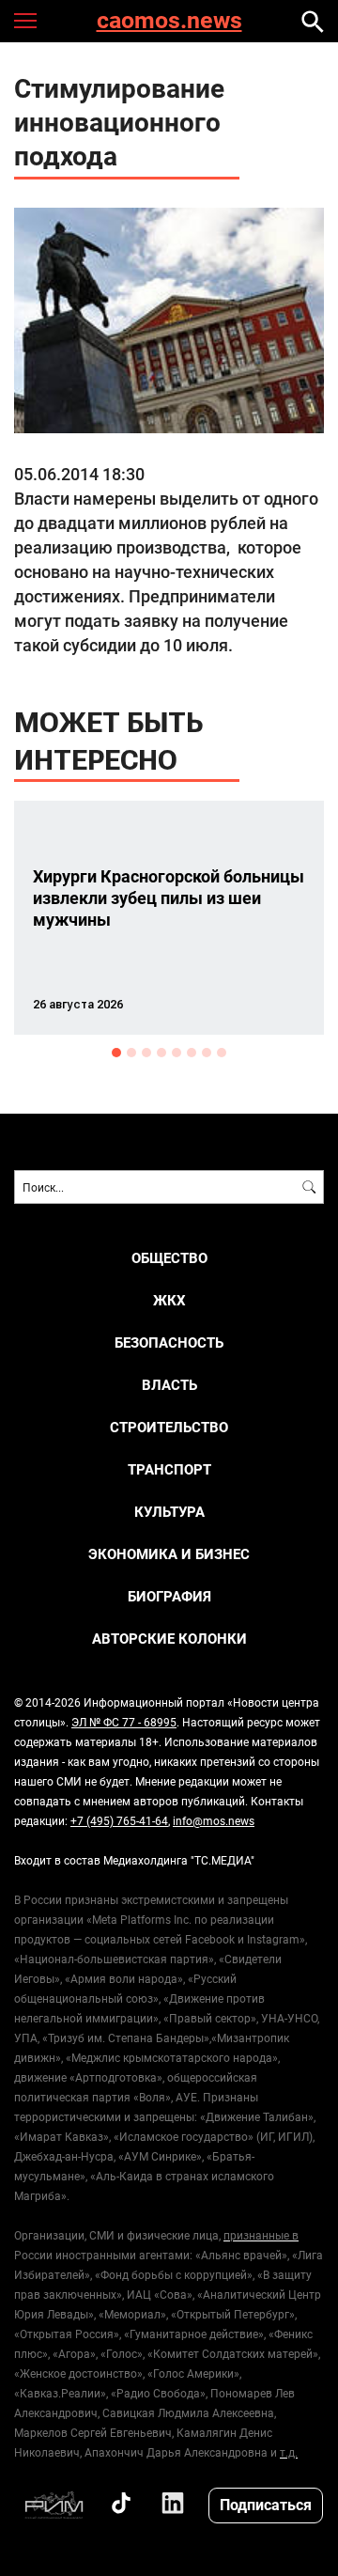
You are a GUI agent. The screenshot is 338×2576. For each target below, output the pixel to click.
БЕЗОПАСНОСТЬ (169, 1343)
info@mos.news (214, 1820)
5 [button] (177, 1053)
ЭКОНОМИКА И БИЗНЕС (169, 1554)
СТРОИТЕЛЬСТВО (169, 1427)
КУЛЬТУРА (169, 1512)
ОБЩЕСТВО (169, 1258)
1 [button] (116, 1053)
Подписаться (266, 2504)
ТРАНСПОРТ (169, 1469)
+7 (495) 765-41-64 (119, 1820)
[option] (169, 918)
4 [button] (161, 1053)
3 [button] (146, 1053)
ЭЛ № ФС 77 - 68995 (124, 1722)
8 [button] (222, 1053)
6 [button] (192, 1053)
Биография (169, 1596)
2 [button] (131, 1053)
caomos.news (169, 21)
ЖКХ (169, 1300)
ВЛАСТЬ (169, 1385)
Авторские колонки (169, 1639)
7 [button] (207, 1053)
